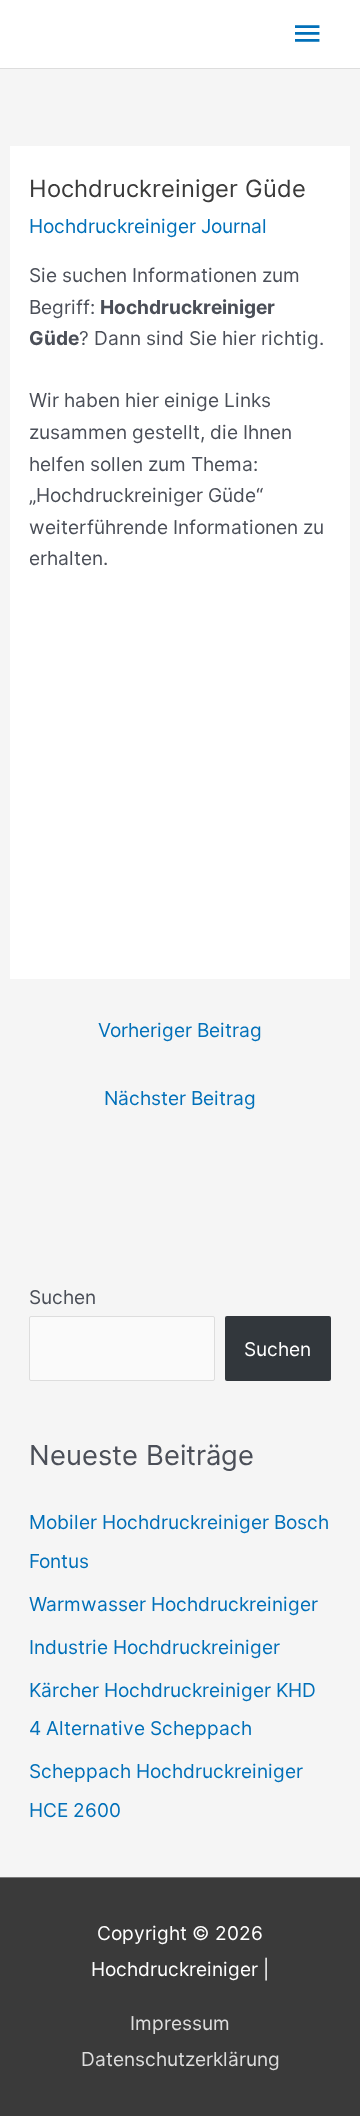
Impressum (180, 2023)
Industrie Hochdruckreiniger (154, 1647)
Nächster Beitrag (180, 1098)
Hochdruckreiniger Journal (148, 226)
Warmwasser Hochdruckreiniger (173, 1604)
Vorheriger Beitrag (180, 1030)
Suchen (62, 1297)
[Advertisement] (180, 778)
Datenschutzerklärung (180, 2059)
